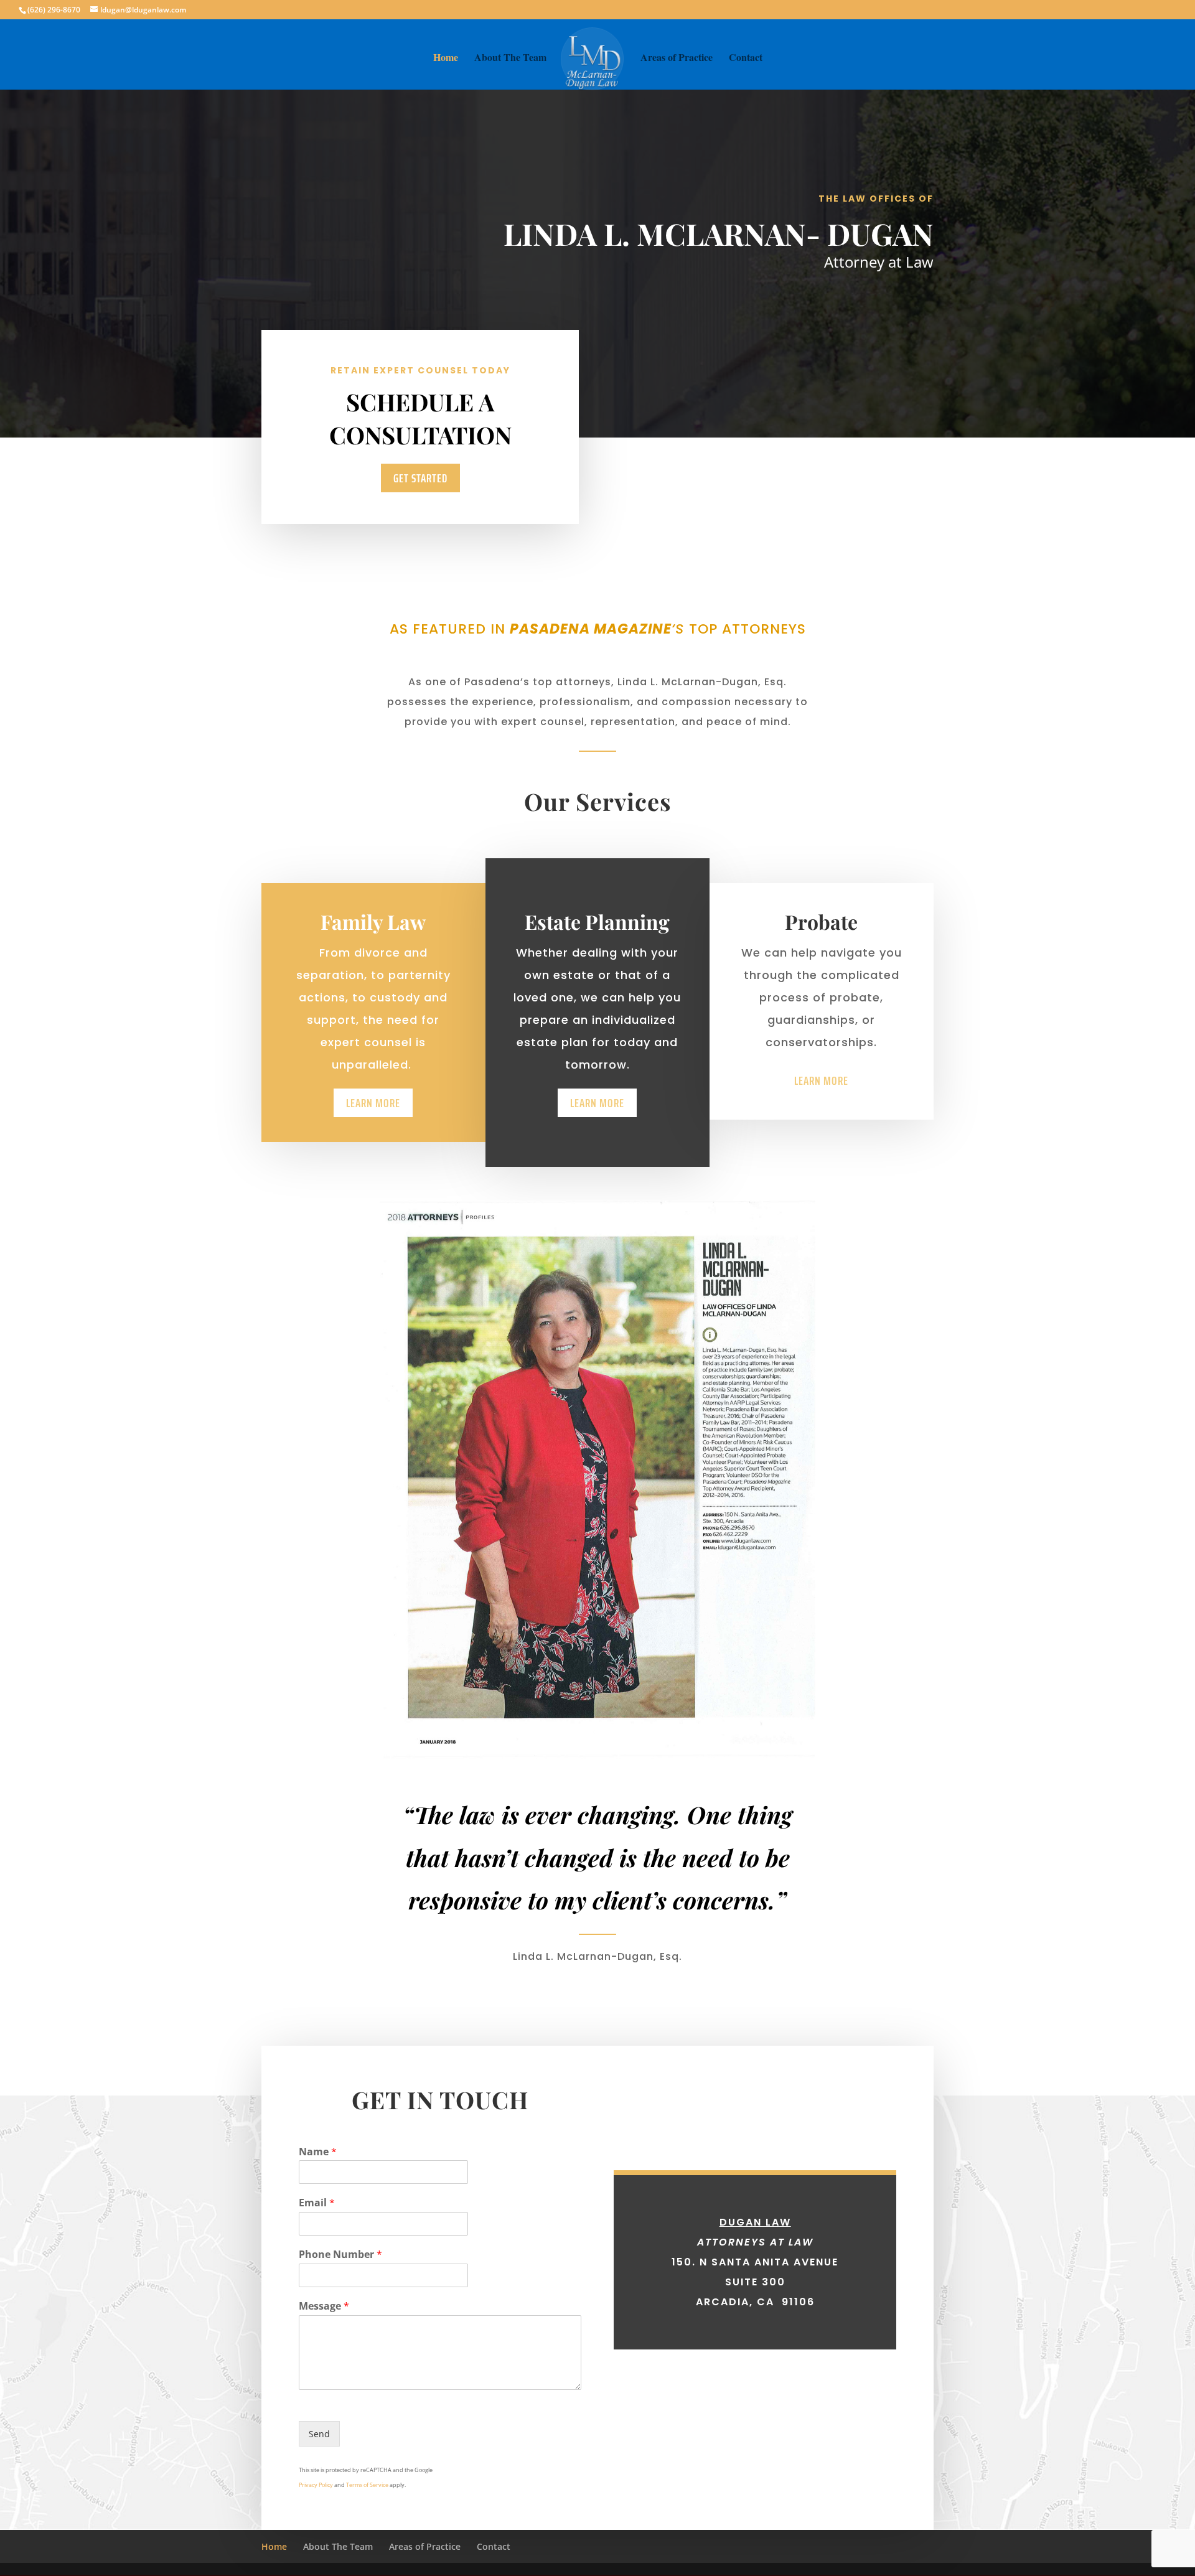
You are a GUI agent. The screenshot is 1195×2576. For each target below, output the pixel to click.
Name (318, 2152)
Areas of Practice (677, 59)
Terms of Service (367, 2485)
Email (317, 2203)
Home (446, 59)
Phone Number (340, 2255)
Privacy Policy (316, 2485)
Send (319, 2434)
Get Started (420, 478)
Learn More (373, 1103)
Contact (746, 59)
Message (324, 2306)
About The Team (510, 59)
